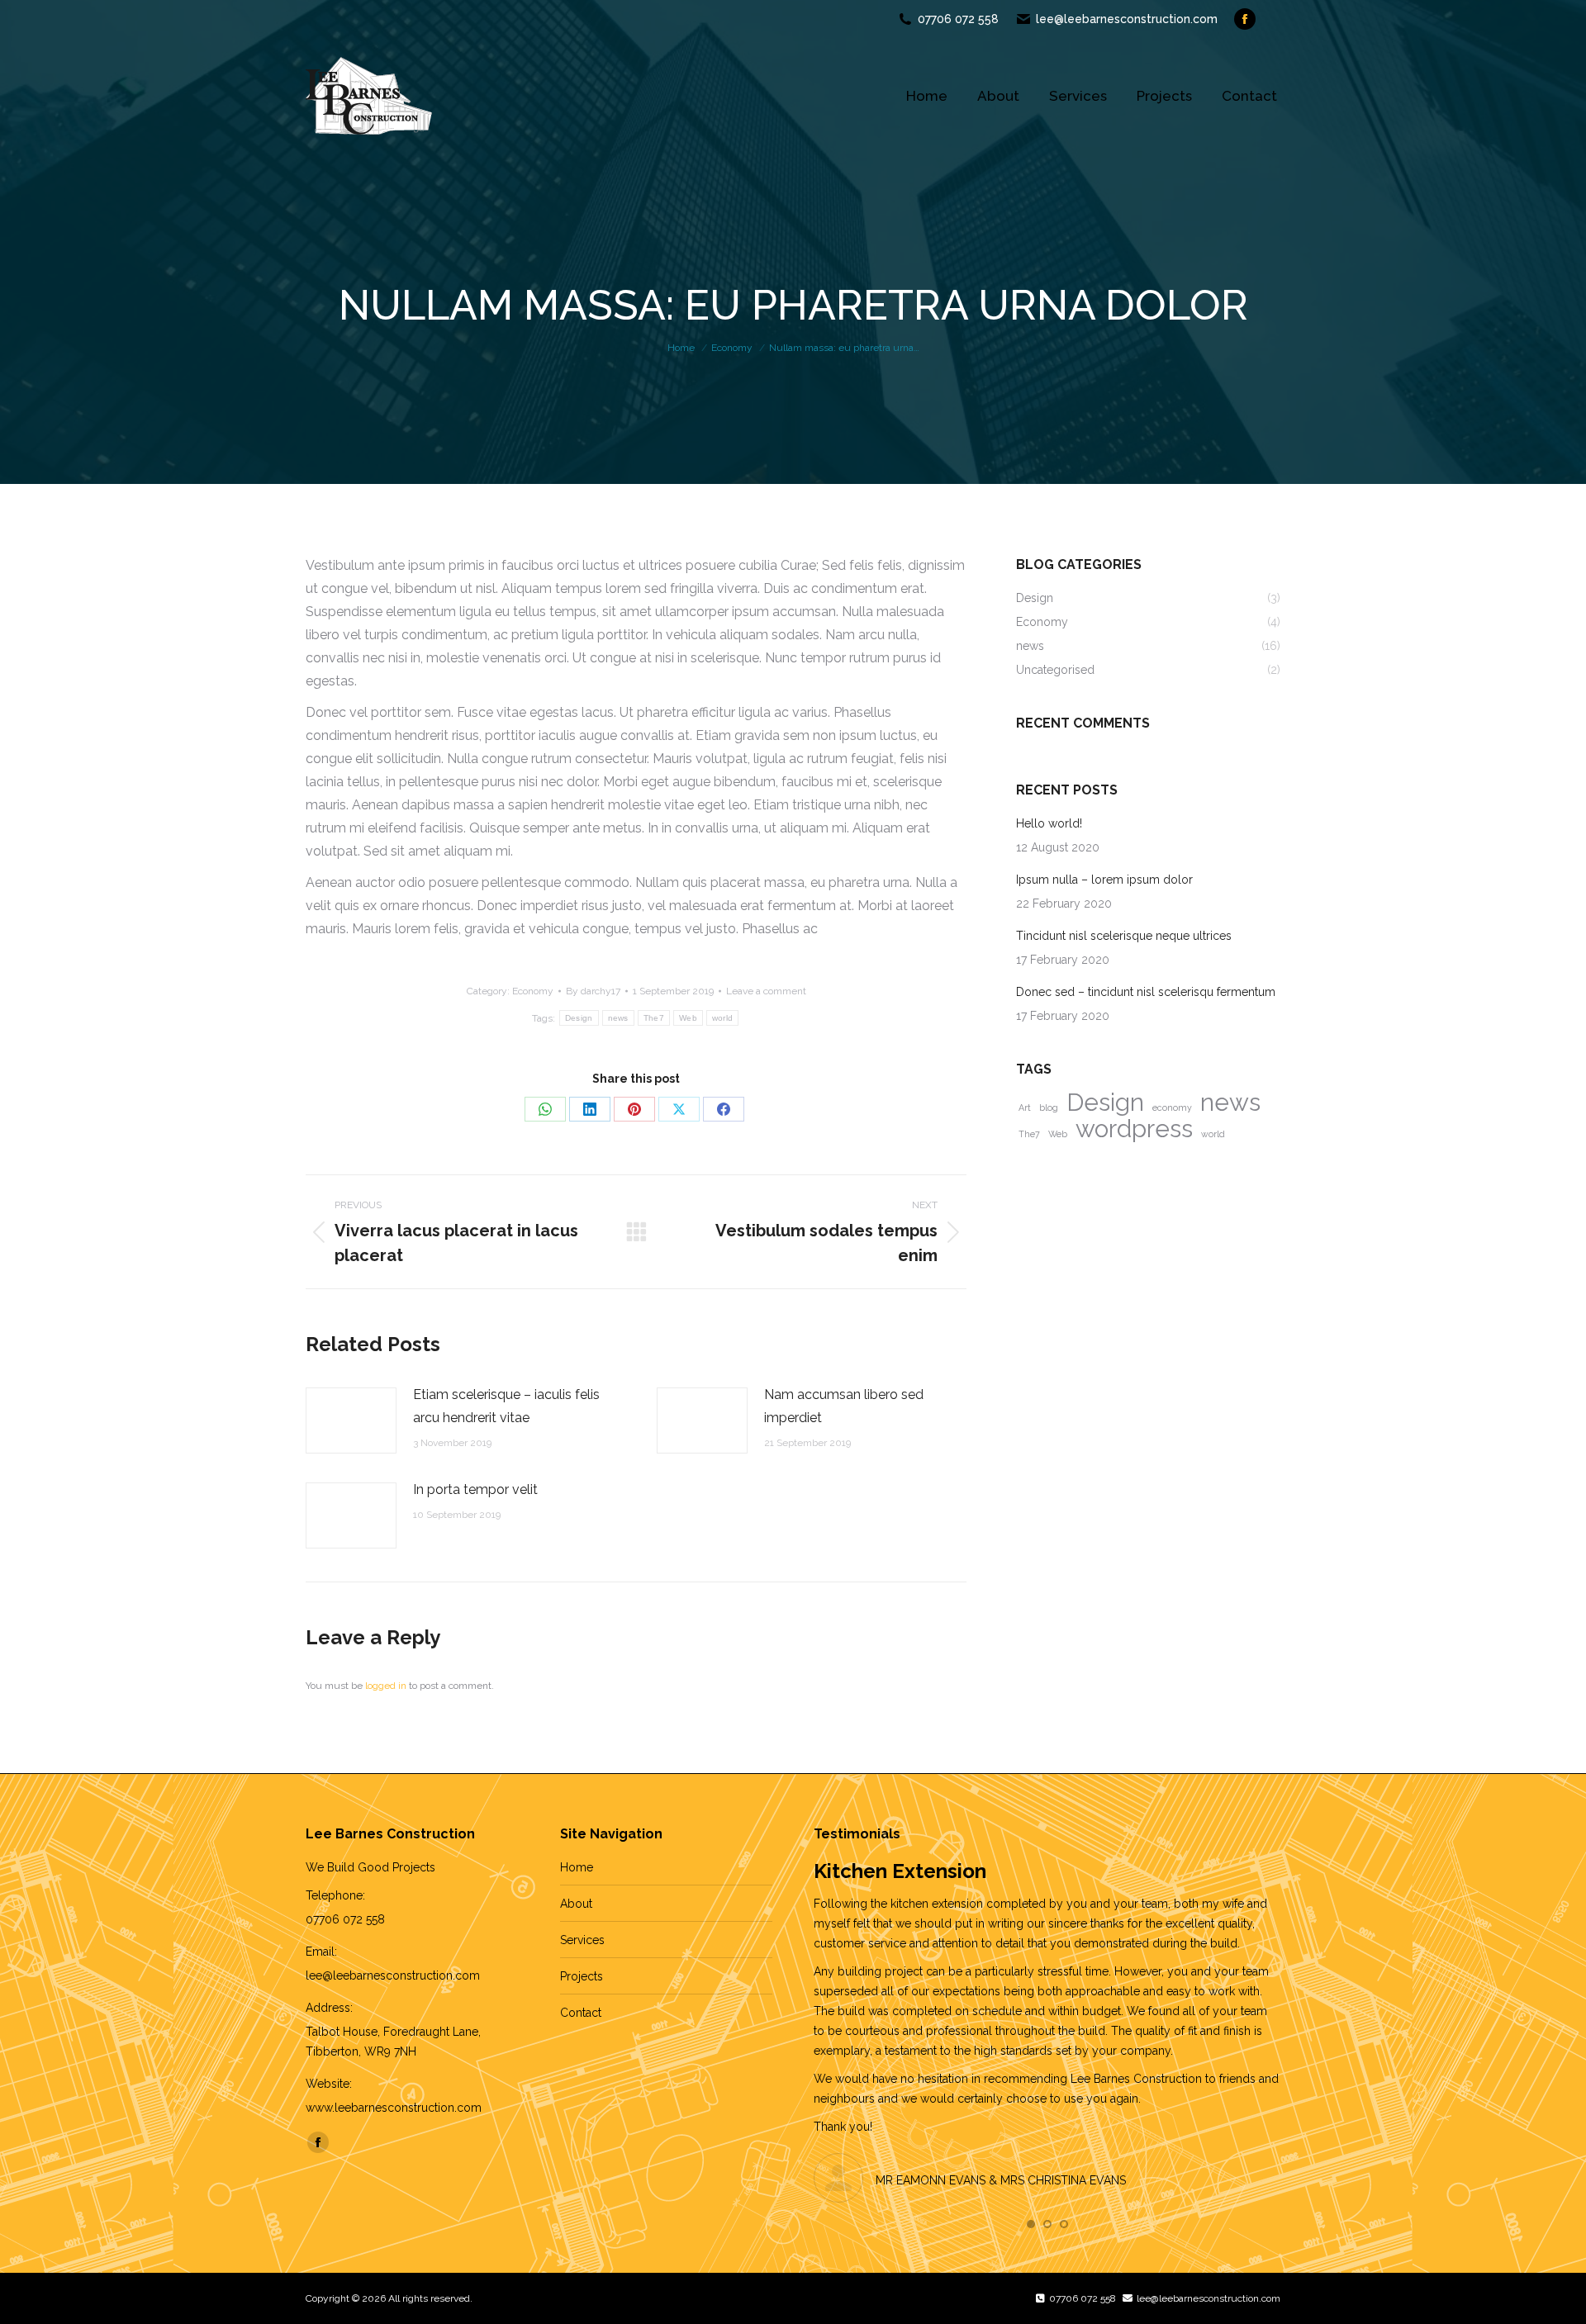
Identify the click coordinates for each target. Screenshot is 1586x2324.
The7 (654, 1018)
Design (579, 1018)
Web (688, 1018)
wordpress (1134, 1129)
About (576, 1904)
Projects (582, 1976)
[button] (1031, 2224)
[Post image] (351, 1420)
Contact (581, 2013)
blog (1049, 1107)
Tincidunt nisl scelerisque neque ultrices (1124, 936)
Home (577, 1867)
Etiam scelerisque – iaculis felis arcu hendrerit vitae (506, 1406)
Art (1025, 1107)
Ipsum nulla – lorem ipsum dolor (1104, 880)
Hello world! (1049, 823)
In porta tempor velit (475, 1489)
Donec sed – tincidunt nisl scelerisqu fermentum (1146, 992)
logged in (386, 1686)
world (723, 1018)
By (593, 991)
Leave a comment (766, 991)
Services (582, 1940)
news (618, 1018)
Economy (533, 991)
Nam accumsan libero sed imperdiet (844, 1406)
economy (1172, 1107)
